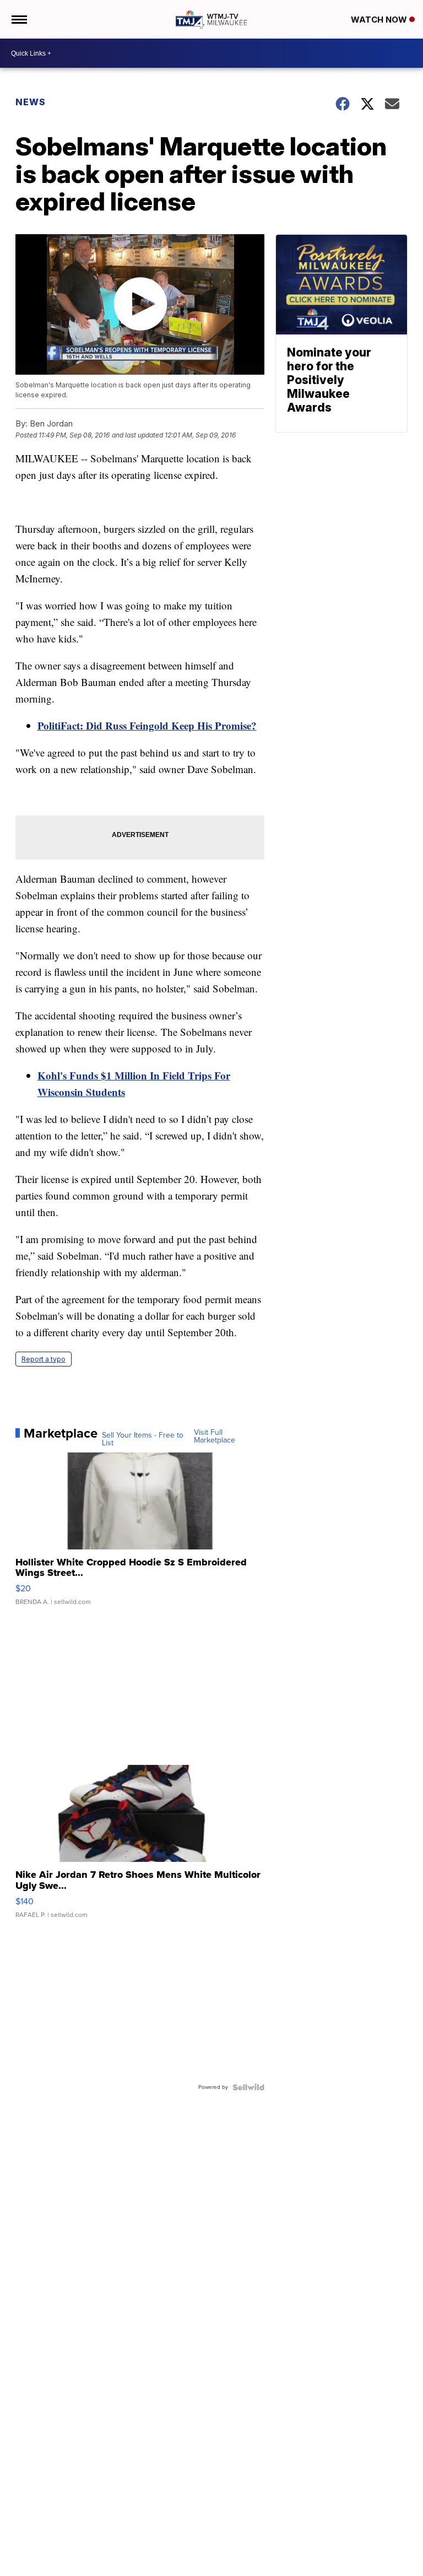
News (31, 102)
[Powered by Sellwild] (248, 2087)
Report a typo (44, 1359)
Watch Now (380, 20)
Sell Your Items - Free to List (143, 1439)
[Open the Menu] (18, 19)
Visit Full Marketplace (215, 1436)
